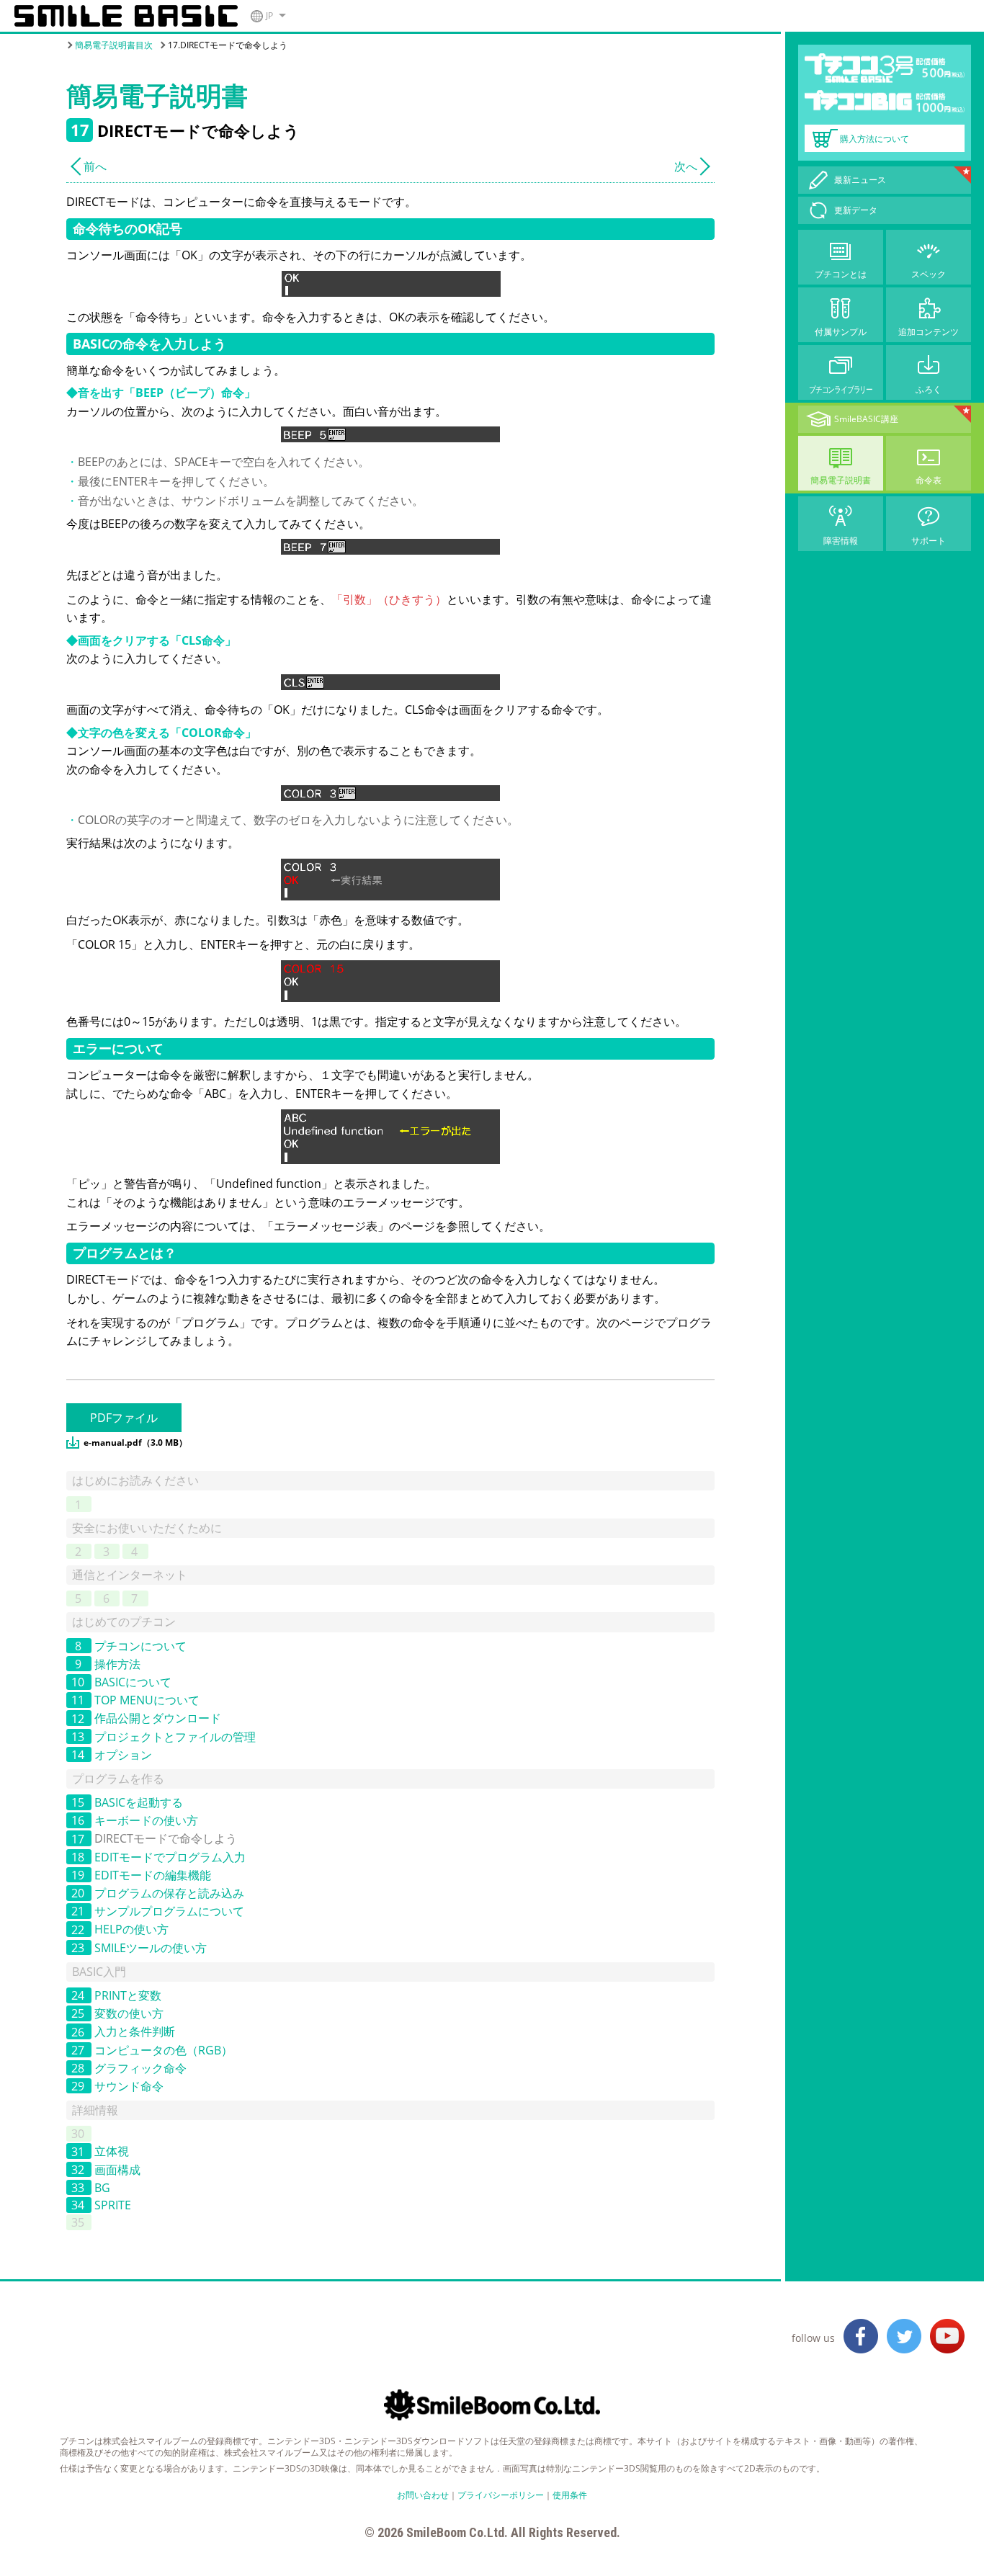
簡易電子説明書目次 (114, 45)
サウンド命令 (129, 2086)
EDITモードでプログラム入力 (170, 1857)
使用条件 (570, 2495)
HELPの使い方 (131, 1930)
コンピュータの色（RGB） (164, 2050)
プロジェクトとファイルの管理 (175, 1737)
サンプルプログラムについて (169, 1911)
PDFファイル (124, 1418)
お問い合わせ (423, 2495)
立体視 (112, 2152)
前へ (95, 166)
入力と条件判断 (135, 2032)
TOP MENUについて (147, 1700)
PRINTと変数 (128, 1995)
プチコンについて (140, 1646)
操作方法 (117, 1664)
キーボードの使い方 (146, 1820)
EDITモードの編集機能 (153, 1875)
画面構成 (117, 2170)
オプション (123, 1755)
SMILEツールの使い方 (151, 1948)
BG (102, 2188)
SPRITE (113, 2205)
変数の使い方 (129, 2013)
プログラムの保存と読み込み (169, 1893)
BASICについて (133, 1682)
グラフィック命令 (140, 2068)
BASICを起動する (139, 1802)
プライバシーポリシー (501, 2495)
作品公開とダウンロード (158, 1719)
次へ (686, 166)
